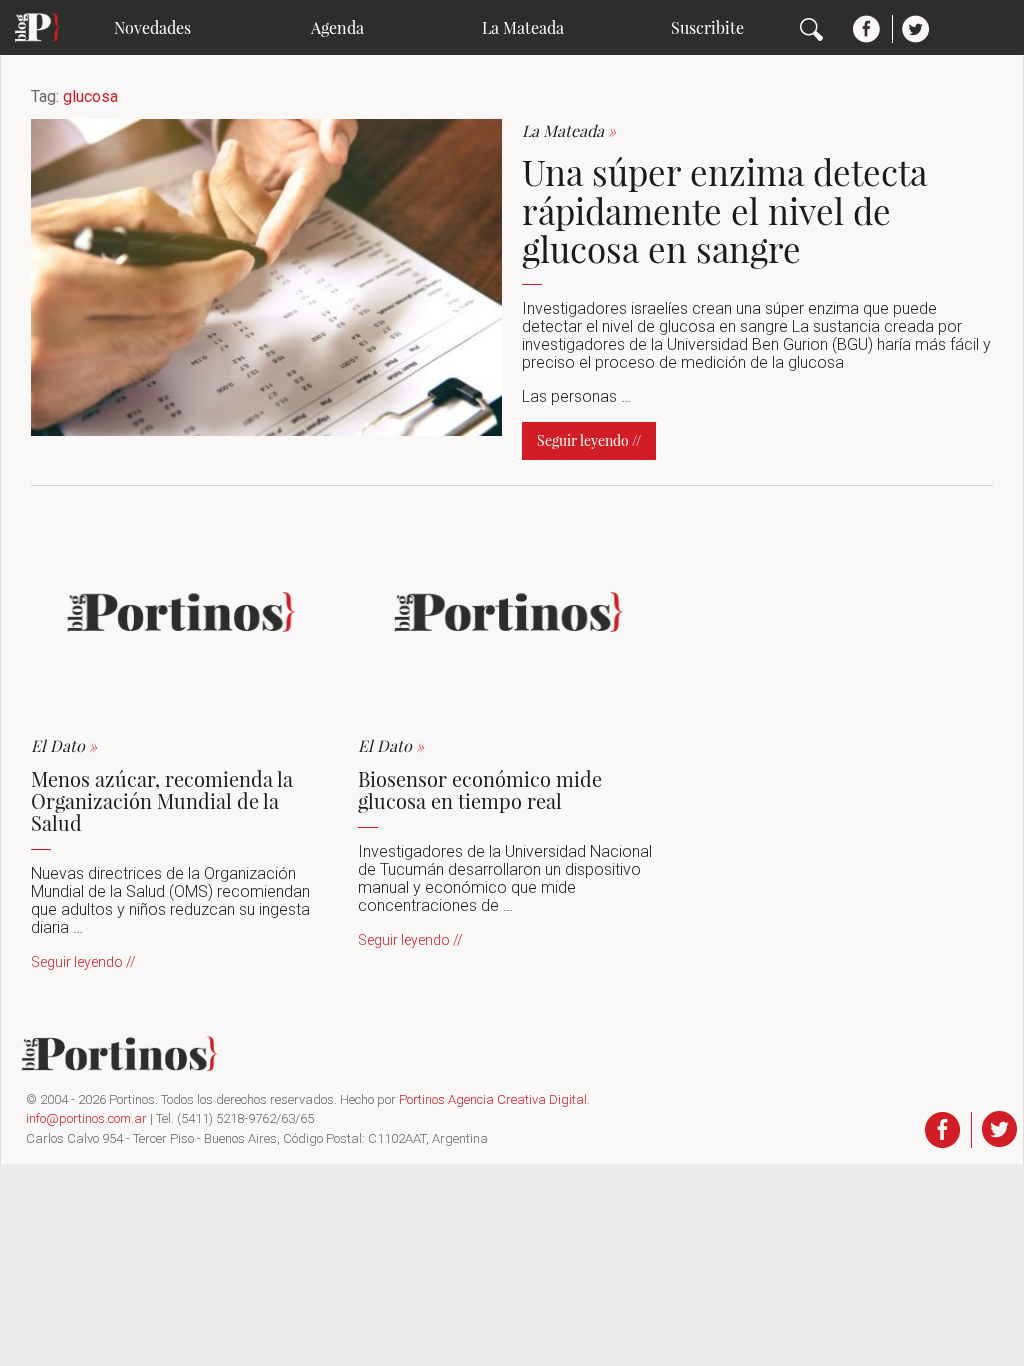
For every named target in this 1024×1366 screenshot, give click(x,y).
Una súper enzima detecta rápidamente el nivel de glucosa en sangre (724, 210)
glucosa (90, 96)
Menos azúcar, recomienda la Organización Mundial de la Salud (162, 800)
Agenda (337, 27)
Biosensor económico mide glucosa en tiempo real (480, 789)
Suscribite (707, 27)
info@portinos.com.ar (86, 1118)
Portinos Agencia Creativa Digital (493, 1099)
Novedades (152, 27)
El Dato (64, 745)
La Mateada (523, 27)
